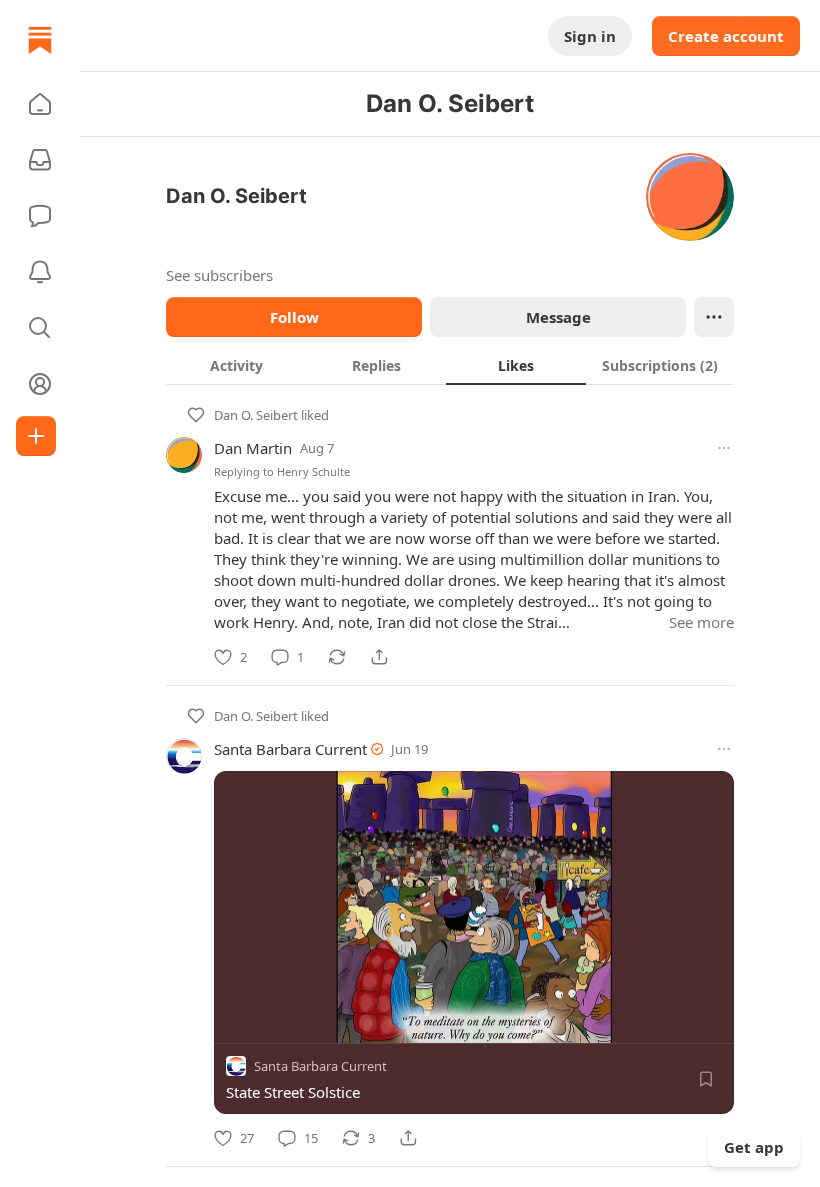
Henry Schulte (313, 471)
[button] (40, 104)
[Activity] (40, 272)
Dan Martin (253, 448)
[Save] (706, 1079)
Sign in (590, 36)
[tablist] (450, 365)
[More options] (724, 448)
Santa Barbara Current (290, 749)
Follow (294, 317)
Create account (726, 36)
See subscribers (219, 275)
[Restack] (337, 657)
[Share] (379, 657)
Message (558, 317)
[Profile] (40, 384)
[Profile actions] (714, 317)
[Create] (36, 436)
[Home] (40, 40)
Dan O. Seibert (256, 415)
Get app (754, 1147)
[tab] (236, 365)
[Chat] (40, 216)
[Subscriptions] (40, 160)
